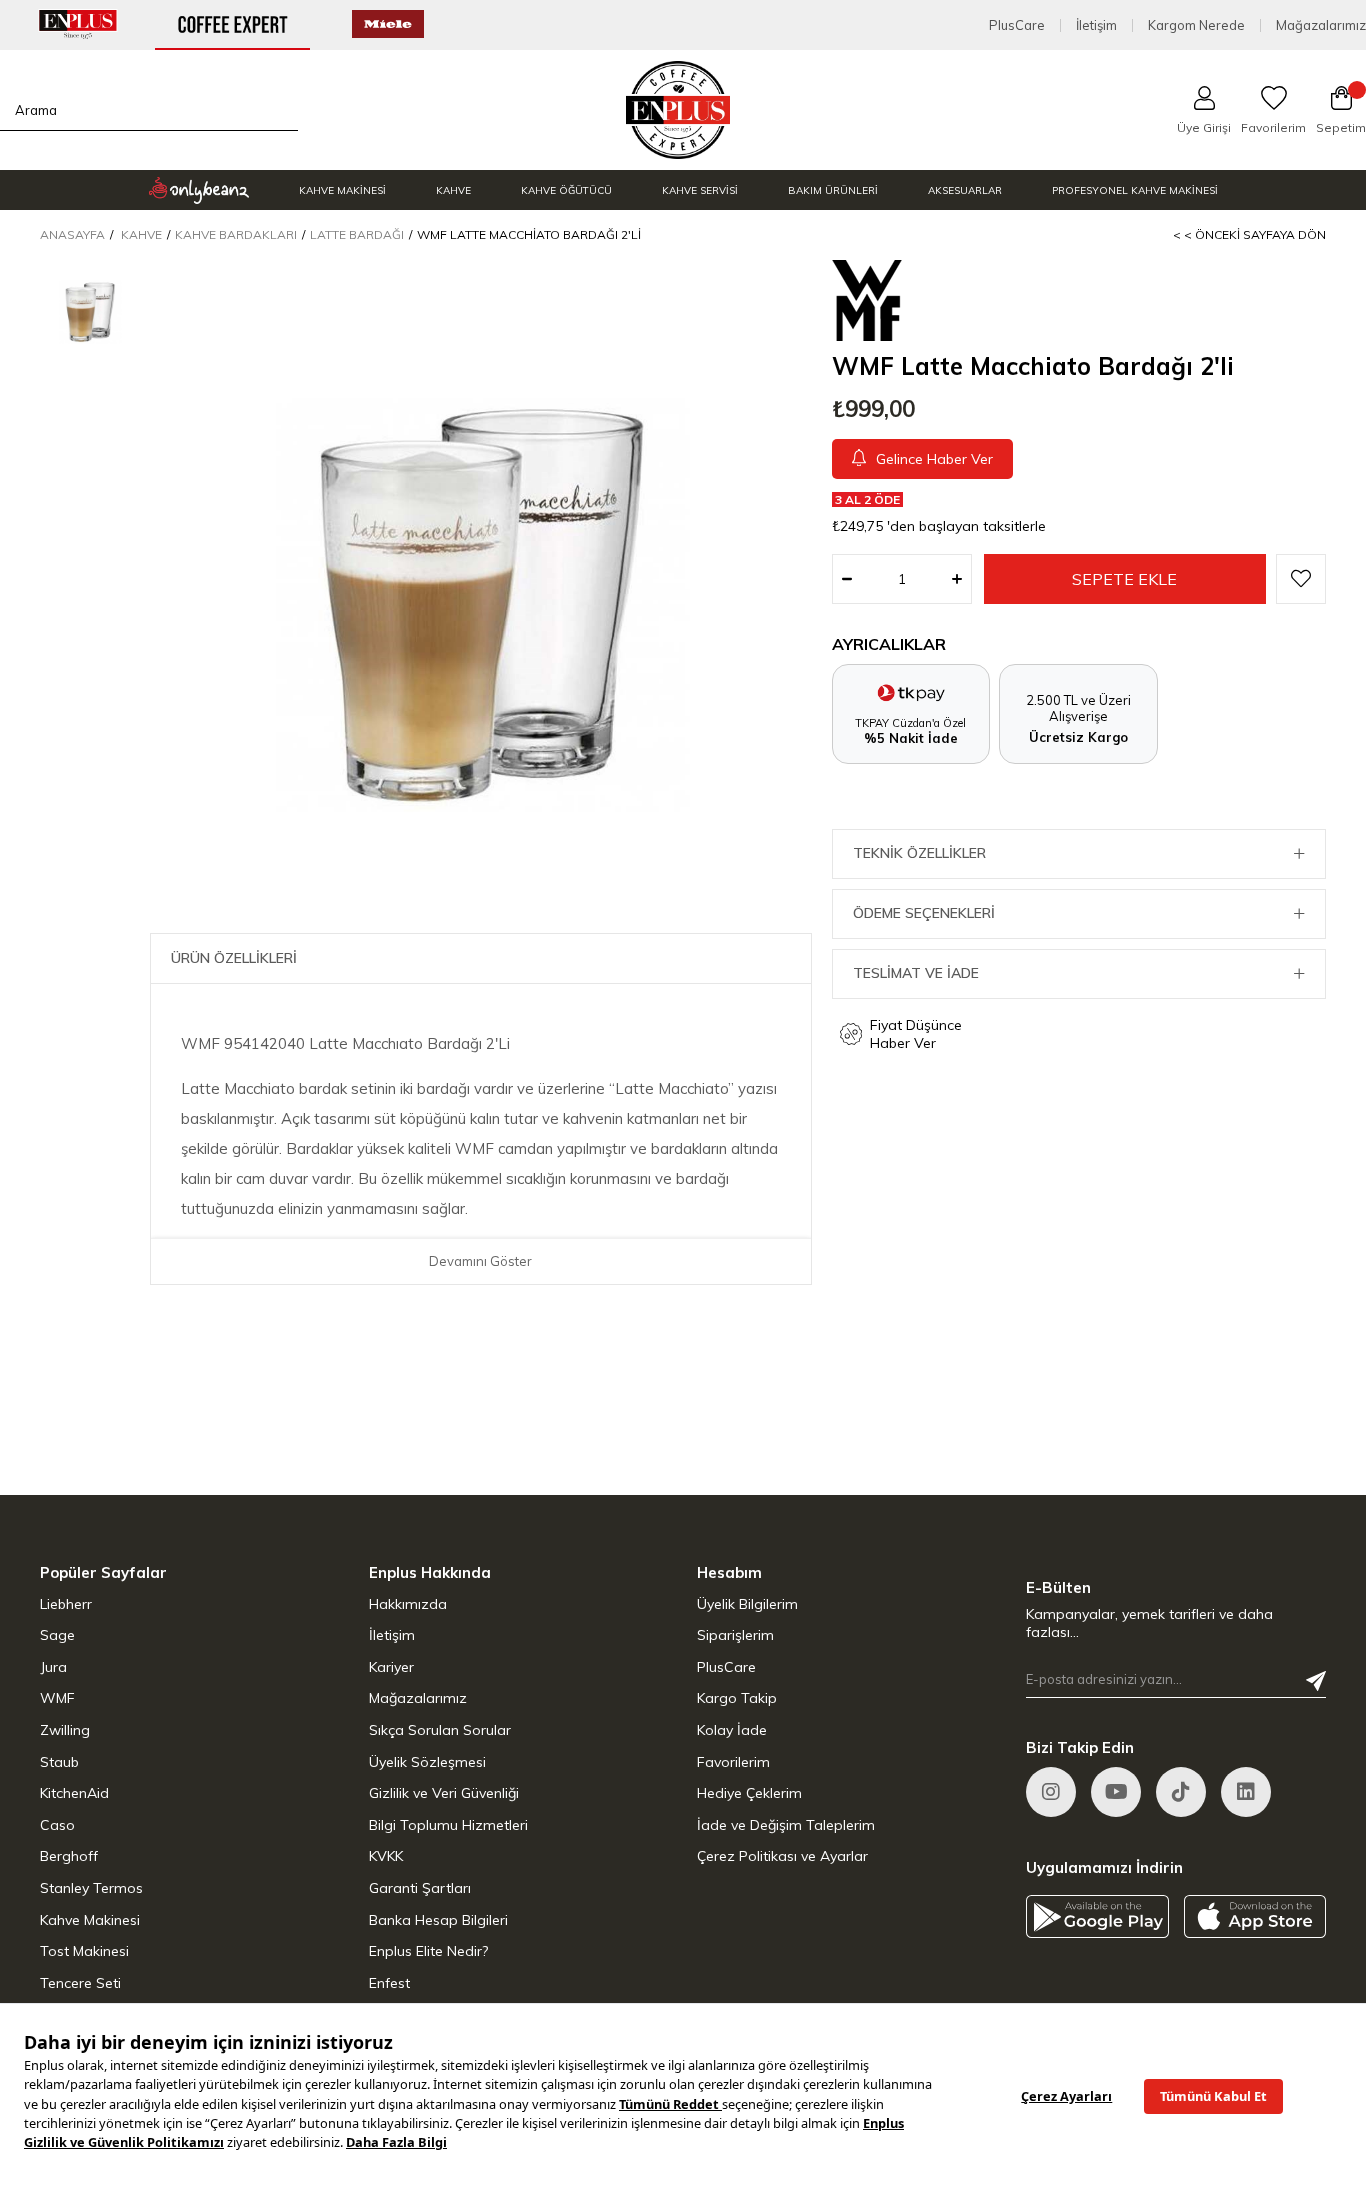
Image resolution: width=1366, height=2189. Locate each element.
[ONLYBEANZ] (199, 190)
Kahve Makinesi (90, 1920)
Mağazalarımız (1321, 25)
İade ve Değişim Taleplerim (786, 1825)
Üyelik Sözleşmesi (427, 1762)
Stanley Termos (91, 1888)
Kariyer (391, 1667)
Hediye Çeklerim (749, 1793)
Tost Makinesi (84, 1951)
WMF (57, 1698)
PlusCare (1017, 25)
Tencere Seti (80, 1983)
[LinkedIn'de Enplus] (1246, 1792)
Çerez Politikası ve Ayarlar (782, 1856)
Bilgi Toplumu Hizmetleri (448, 1825)
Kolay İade (732, 1730)
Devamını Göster (480, 1261)
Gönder (1316, 1681)
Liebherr (66, 1604)
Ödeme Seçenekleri (924, 913)
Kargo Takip (737, 1698)
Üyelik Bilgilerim (747, 1604)
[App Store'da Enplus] (1255, 1916)
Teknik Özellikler (919, 853)
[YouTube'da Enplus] (1116, 1792)
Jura (53, 1667)
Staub (59, 1762)
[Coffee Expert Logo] (678, 110)
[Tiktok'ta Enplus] (1181, 1792)
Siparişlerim (735, 1635)
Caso (57, 1825)
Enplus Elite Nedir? (428, 1951)
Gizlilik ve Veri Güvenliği (444, 1793)
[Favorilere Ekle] (1301, 579)
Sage (57, 1635)
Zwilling (65, 1730)
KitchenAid (74, 1793)
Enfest (389, 1983)
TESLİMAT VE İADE (916, 973)
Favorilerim (733, 1762)
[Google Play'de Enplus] (1097, 1916)
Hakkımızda (408, 1604)
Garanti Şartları (420, 1888)
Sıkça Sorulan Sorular (440, 1730)
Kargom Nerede (1196, 25)
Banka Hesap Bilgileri (438, 1920)
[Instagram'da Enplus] (1051, 1792)
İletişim (1096, 25)
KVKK (386, 1856)
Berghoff (69, 1856)
